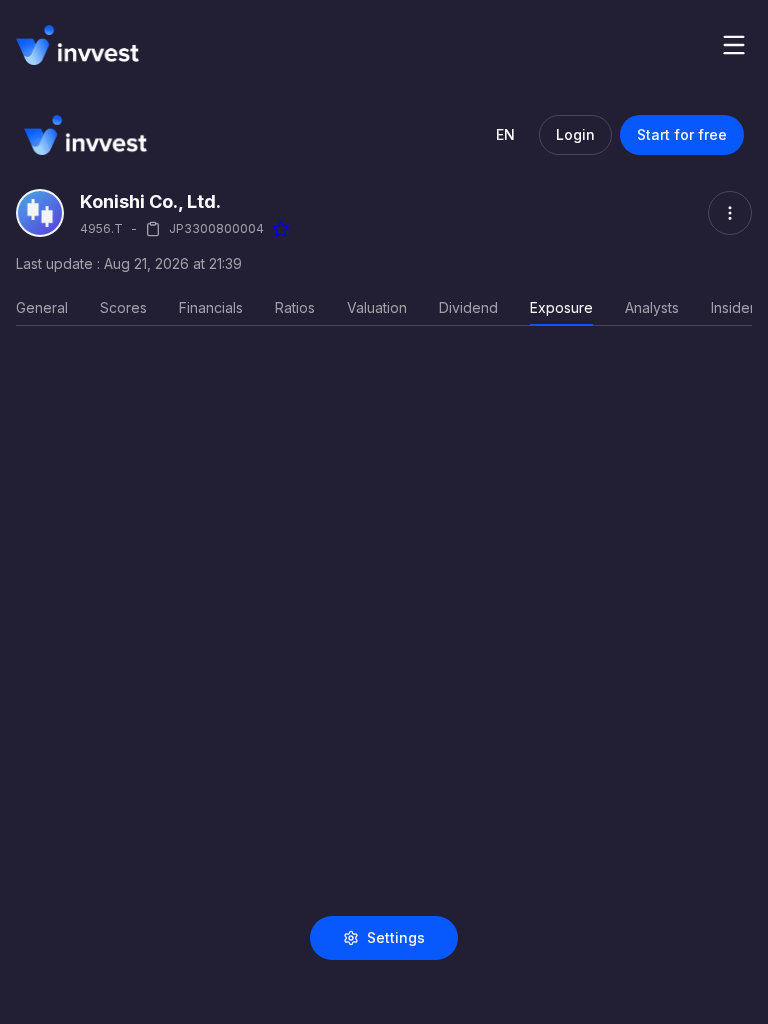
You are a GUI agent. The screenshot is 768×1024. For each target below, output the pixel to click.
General (42, 307)
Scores (123, 307)
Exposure (561, 307)
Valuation (377, 307)
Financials (211, 307)
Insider (733, 307)
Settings (396, 937)
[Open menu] (734, 45)
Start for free (682, 134)
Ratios (295, 307)
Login (575, 134)
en (505, 134)
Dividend (468, 307)
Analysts (652, 307)
